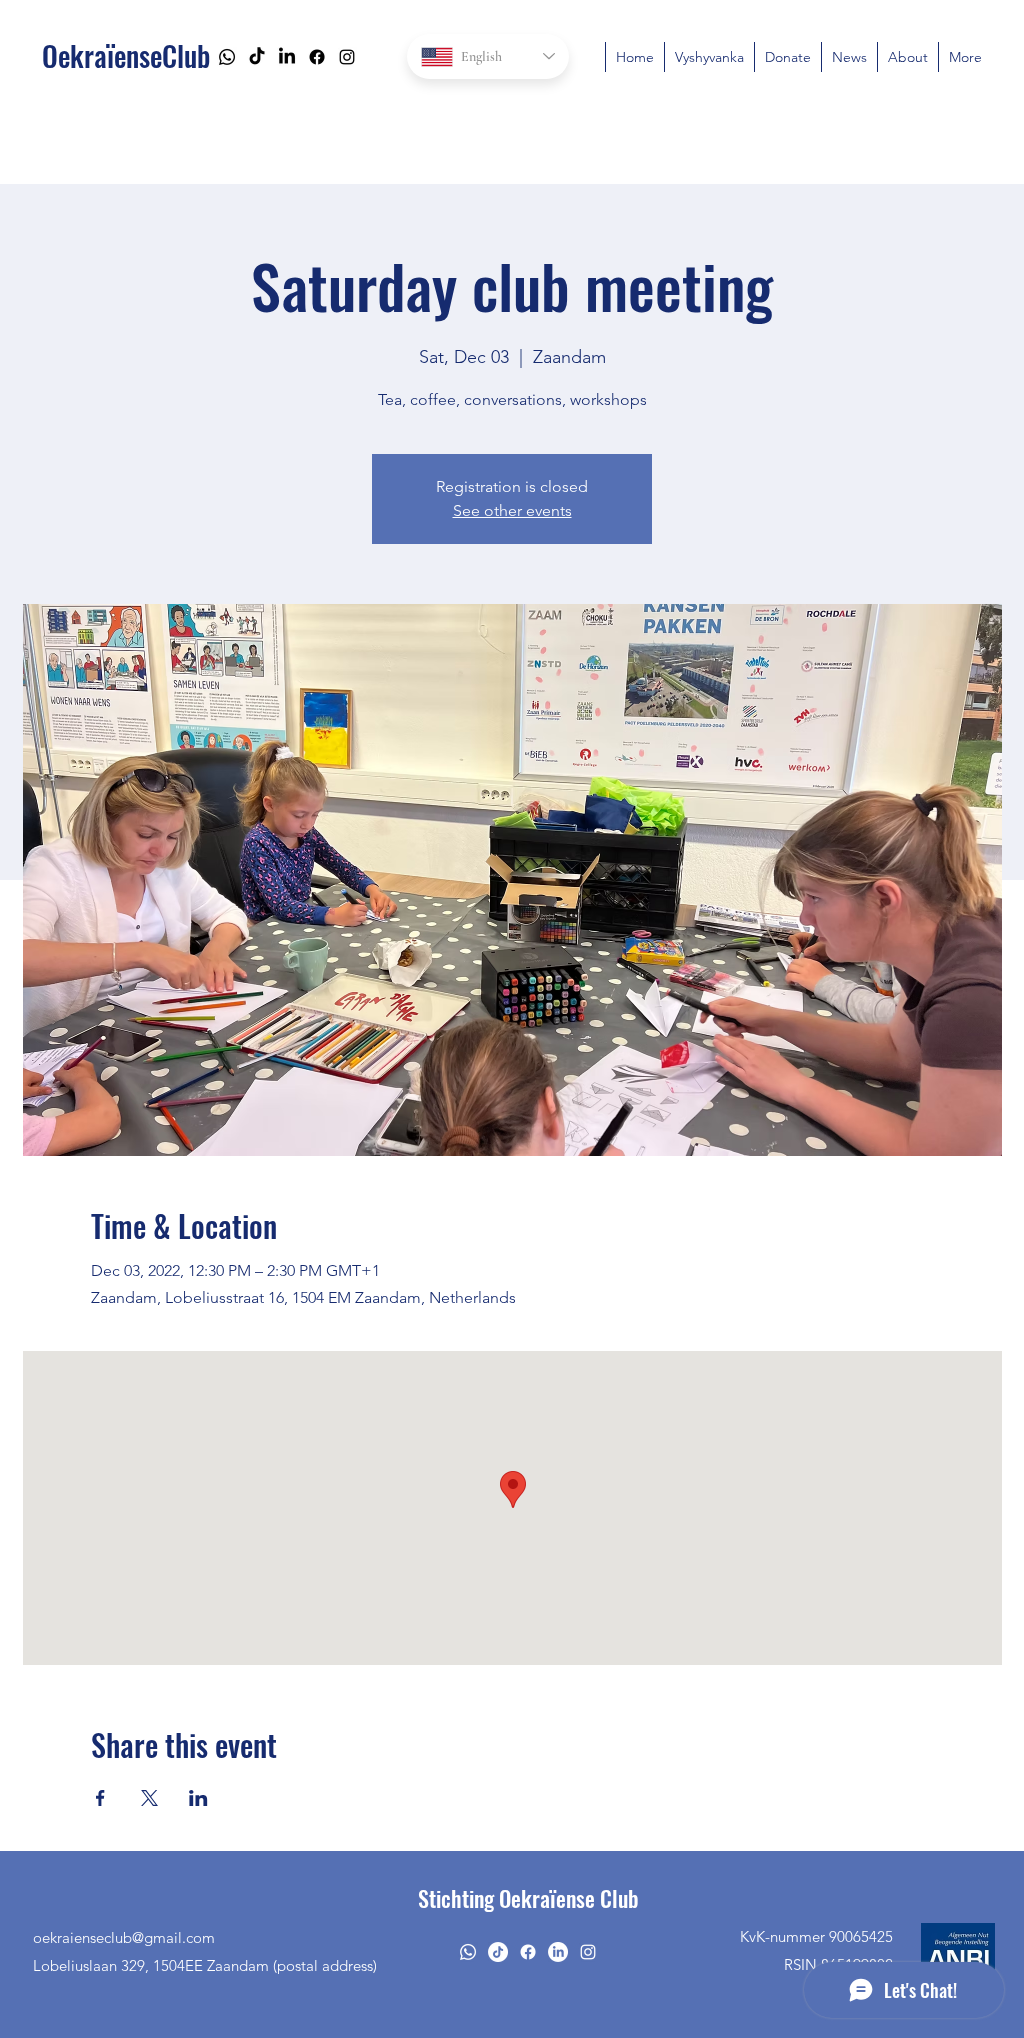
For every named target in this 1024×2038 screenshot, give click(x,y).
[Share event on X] (149, 1798)
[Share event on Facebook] (100, 1798)
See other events (512, 510)
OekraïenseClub (126, 55)
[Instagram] (347, 57)
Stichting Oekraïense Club (528, 1898)
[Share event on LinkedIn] (198, 1798)
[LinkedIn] (287, 57)
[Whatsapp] (227, 57)
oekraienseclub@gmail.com (124, 1937)
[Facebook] (317, 57)
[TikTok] (257, 57)
